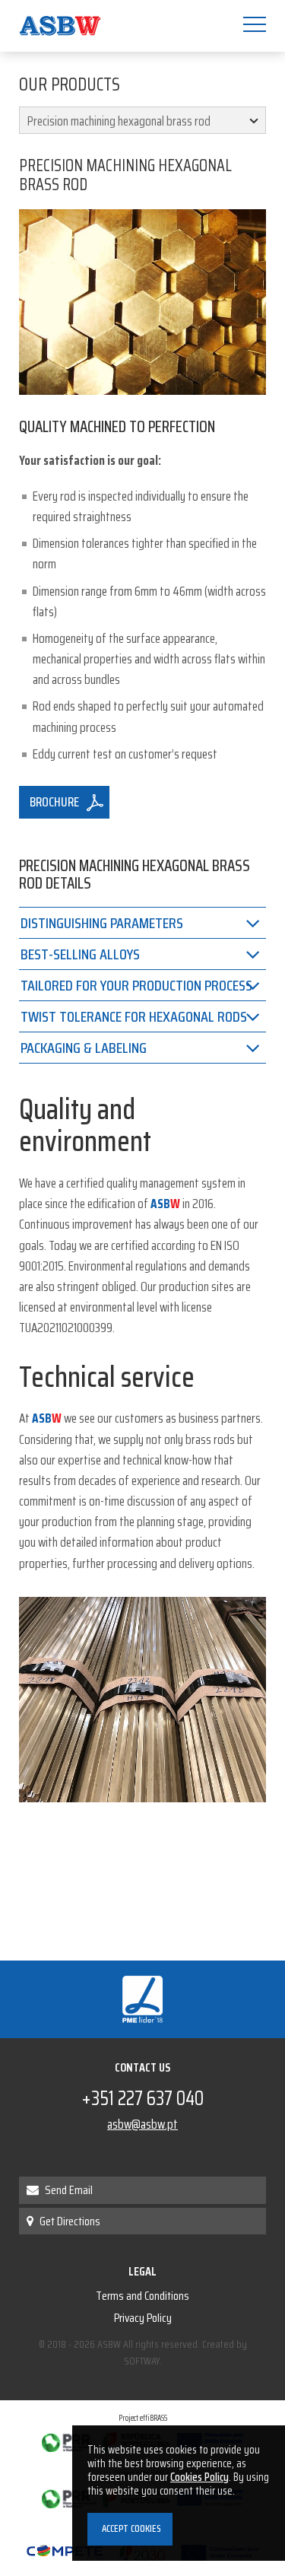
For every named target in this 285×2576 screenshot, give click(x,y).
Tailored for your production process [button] (136, 985)
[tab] (142, 922)
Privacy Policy (143, 2318)
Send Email (68, 2190)
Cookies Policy (199, 2477)
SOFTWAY (142, 2361)
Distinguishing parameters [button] (102, 923)
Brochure (54, 802)
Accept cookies (130, 2528)
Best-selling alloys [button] (80, 954)
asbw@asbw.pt (142, 2124)
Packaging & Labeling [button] (84, 1048)
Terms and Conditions (142, 2296)
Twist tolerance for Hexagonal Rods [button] (134, 1016)
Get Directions (69, 2221)
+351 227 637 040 (142, 2098)
